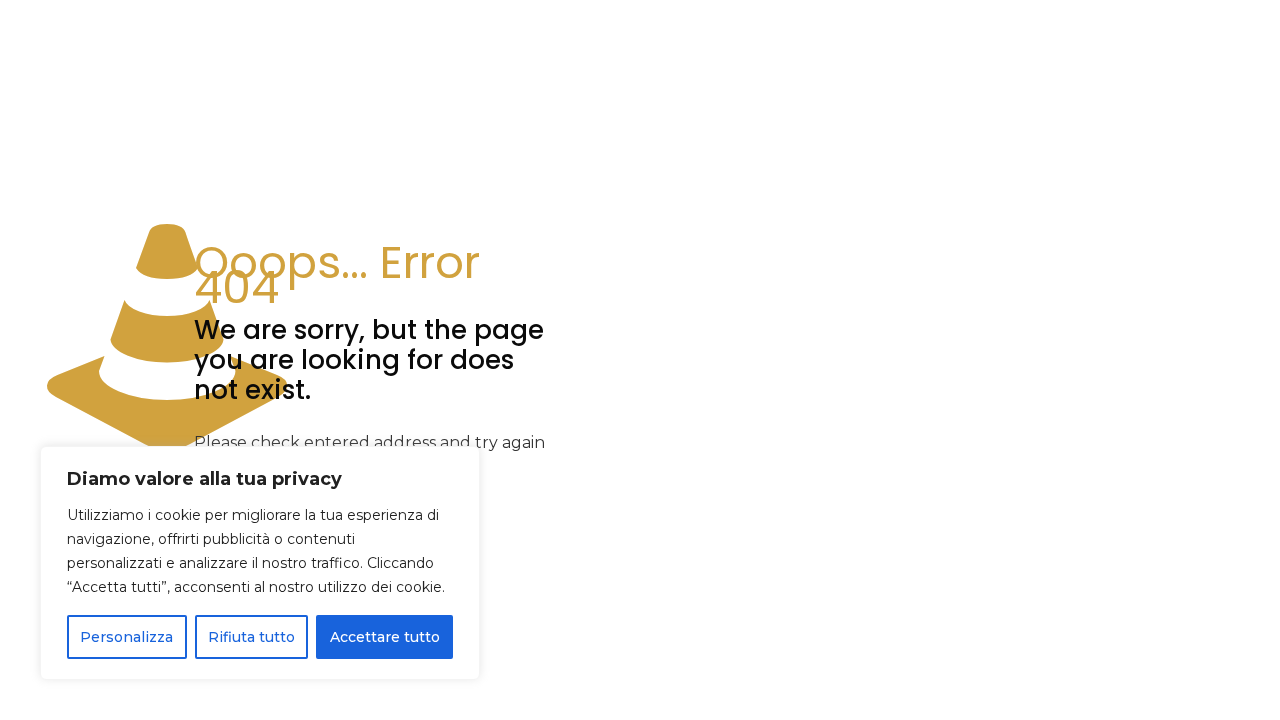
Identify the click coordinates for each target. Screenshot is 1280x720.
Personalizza (126, 637)
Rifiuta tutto (251, 637)
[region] (260, 563)
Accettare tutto (385, 637)
